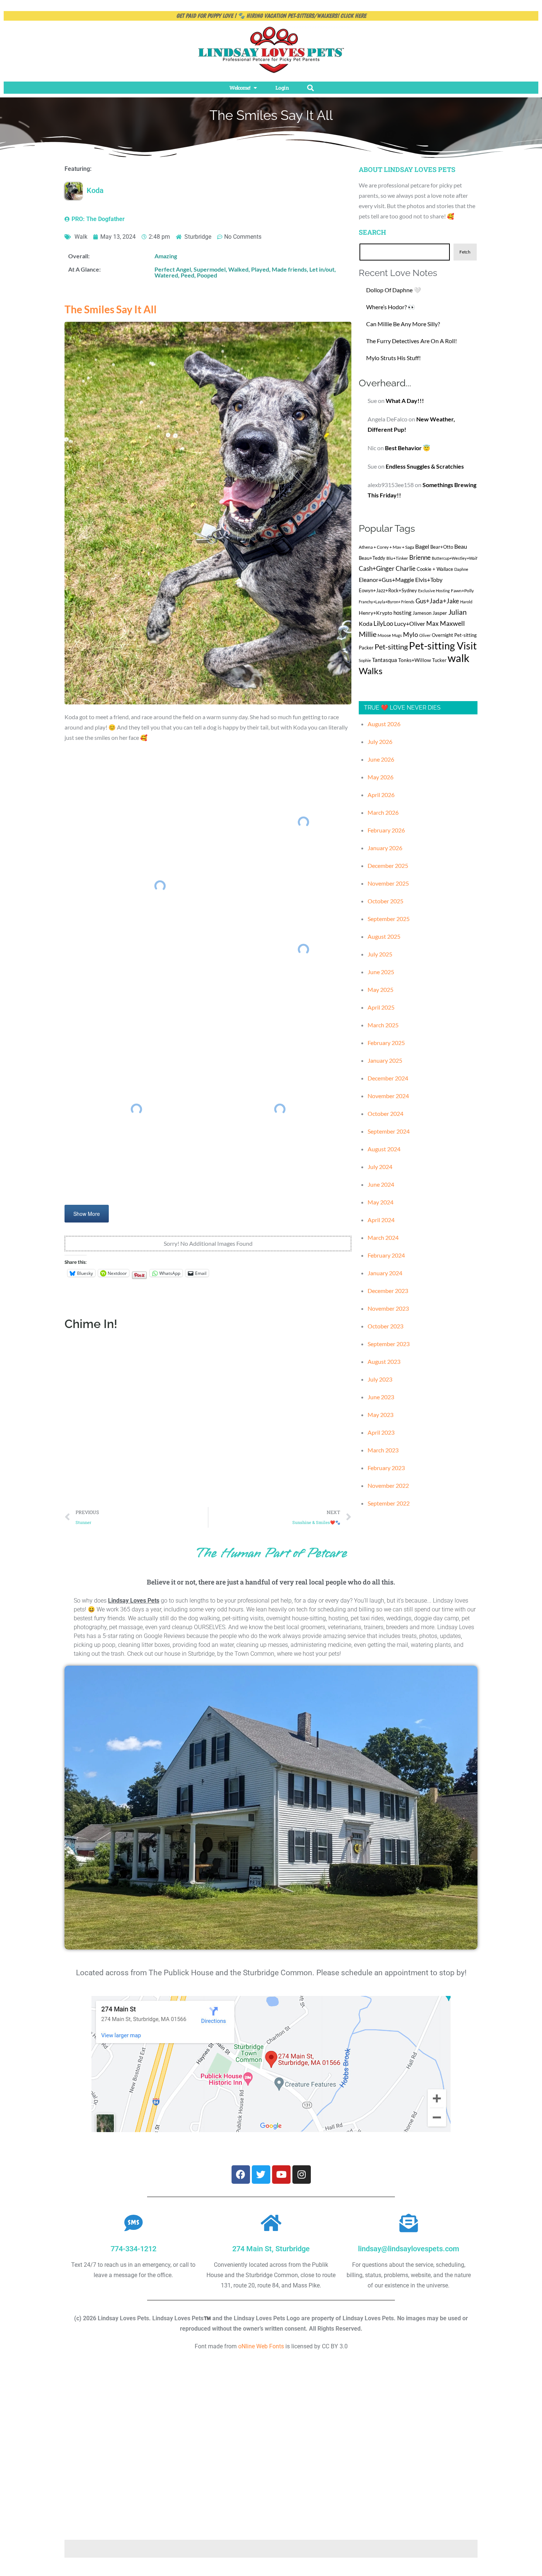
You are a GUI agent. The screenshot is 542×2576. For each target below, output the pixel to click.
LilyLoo (383, 623)
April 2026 (381, 795)
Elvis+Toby (429, 580)
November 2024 (388, 1096)
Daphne (461, 569)
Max (432, 623)
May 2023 (381, 1415)
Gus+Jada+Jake (437, 601)
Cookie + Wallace (435, 569)
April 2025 (381, 1007)
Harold (466, 602)
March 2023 (383, 1450)
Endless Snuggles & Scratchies (425, 466)
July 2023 (380, 1379)
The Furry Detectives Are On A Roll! (411, 341)
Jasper (440, 613)
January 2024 (385, 1273)
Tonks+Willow (415, 660)
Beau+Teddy (372, 558)
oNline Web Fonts (261, 2346)
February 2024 (386, 1255)
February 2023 (386, 1468)
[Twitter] (261, 2175)
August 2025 (384, 936)
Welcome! (240, 88)
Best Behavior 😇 (408, 448)
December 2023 (388, 1291)
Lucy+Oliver (410, 623)
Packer (366, 648)
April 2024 (381, 1220)
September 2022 (389, 1503)
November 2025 (388, 883)
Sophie (365, 660)
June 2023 (381, 1397)
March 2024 (383, 1237)
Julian (458, 612)
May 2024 (381, 1202)
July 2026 (380, 742)
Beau (461, 546)
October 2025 (385, 901)
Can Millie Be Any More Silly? (403, 324)
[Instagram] (302, 2175)
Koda (366, 623)
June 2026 (381, 759)
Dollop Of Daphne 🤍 (394, 290)
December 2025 (388, 865)
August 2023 (384, 1361)
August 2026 (384, 724)
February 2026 (386, 830)
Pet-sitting (391, 646)
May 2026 (381, 777)
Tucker (439, 660)
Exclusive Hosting (434, 591)
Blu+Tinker (397, 558)
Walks (371, 671)
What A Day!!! (405, 401)
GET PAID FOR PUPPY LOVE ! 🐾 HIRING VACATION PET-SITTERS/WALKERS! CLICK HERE (271, 16)
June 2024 (381, 1184)
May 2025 (381, 989)
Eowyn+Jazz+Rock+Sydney (388, 590)
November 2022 (388, 1485)
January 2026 (385, 848)
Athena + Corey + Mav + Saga (386, 547)
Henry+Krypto (376, 613)
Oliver (425, 635)
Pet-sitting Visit (443, 646)
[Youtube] (281, 2175)
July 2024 (380, 1167)
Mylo (411, 634)
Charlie (406, 569)
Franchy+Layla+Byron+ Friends (387, 602)
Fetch (465, 252)
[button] (310, 88)
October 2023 (385, 1326)
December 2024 (388, 1078)
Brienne (420, 557)
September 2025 (389, 919)
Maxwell (452, 623)
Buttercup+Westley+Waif (455, 558)
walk (458, 658)
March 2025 (383, 1025)
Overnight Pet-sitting (454, 635)
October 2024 (385, 1113)
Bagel (422, 546)
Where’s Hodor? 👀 (391, 307)
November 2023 (388, 1308)
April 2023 (381, 1432)
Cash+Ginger (377, 568)
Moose (384, 635)
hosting (402, 613)
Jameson (422, 613)
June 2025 (381, 972)
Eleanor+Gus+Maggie (386, 580)
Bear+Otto (442, 547)
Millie (368, 634)
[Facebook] (241, 2175)
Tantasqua (385, 660)
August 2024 (384, 1149)
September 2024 (389, 1131)
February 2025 (386, 1043)
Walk (81, 237)
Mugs (397, 635)
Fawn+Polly (462, 591)
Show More (87, 1214)
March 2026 (383, 812)
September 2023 (389, 1344)
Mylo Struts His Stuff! (393, 358)
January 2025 (385, 1060)
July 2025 (380, 954)
